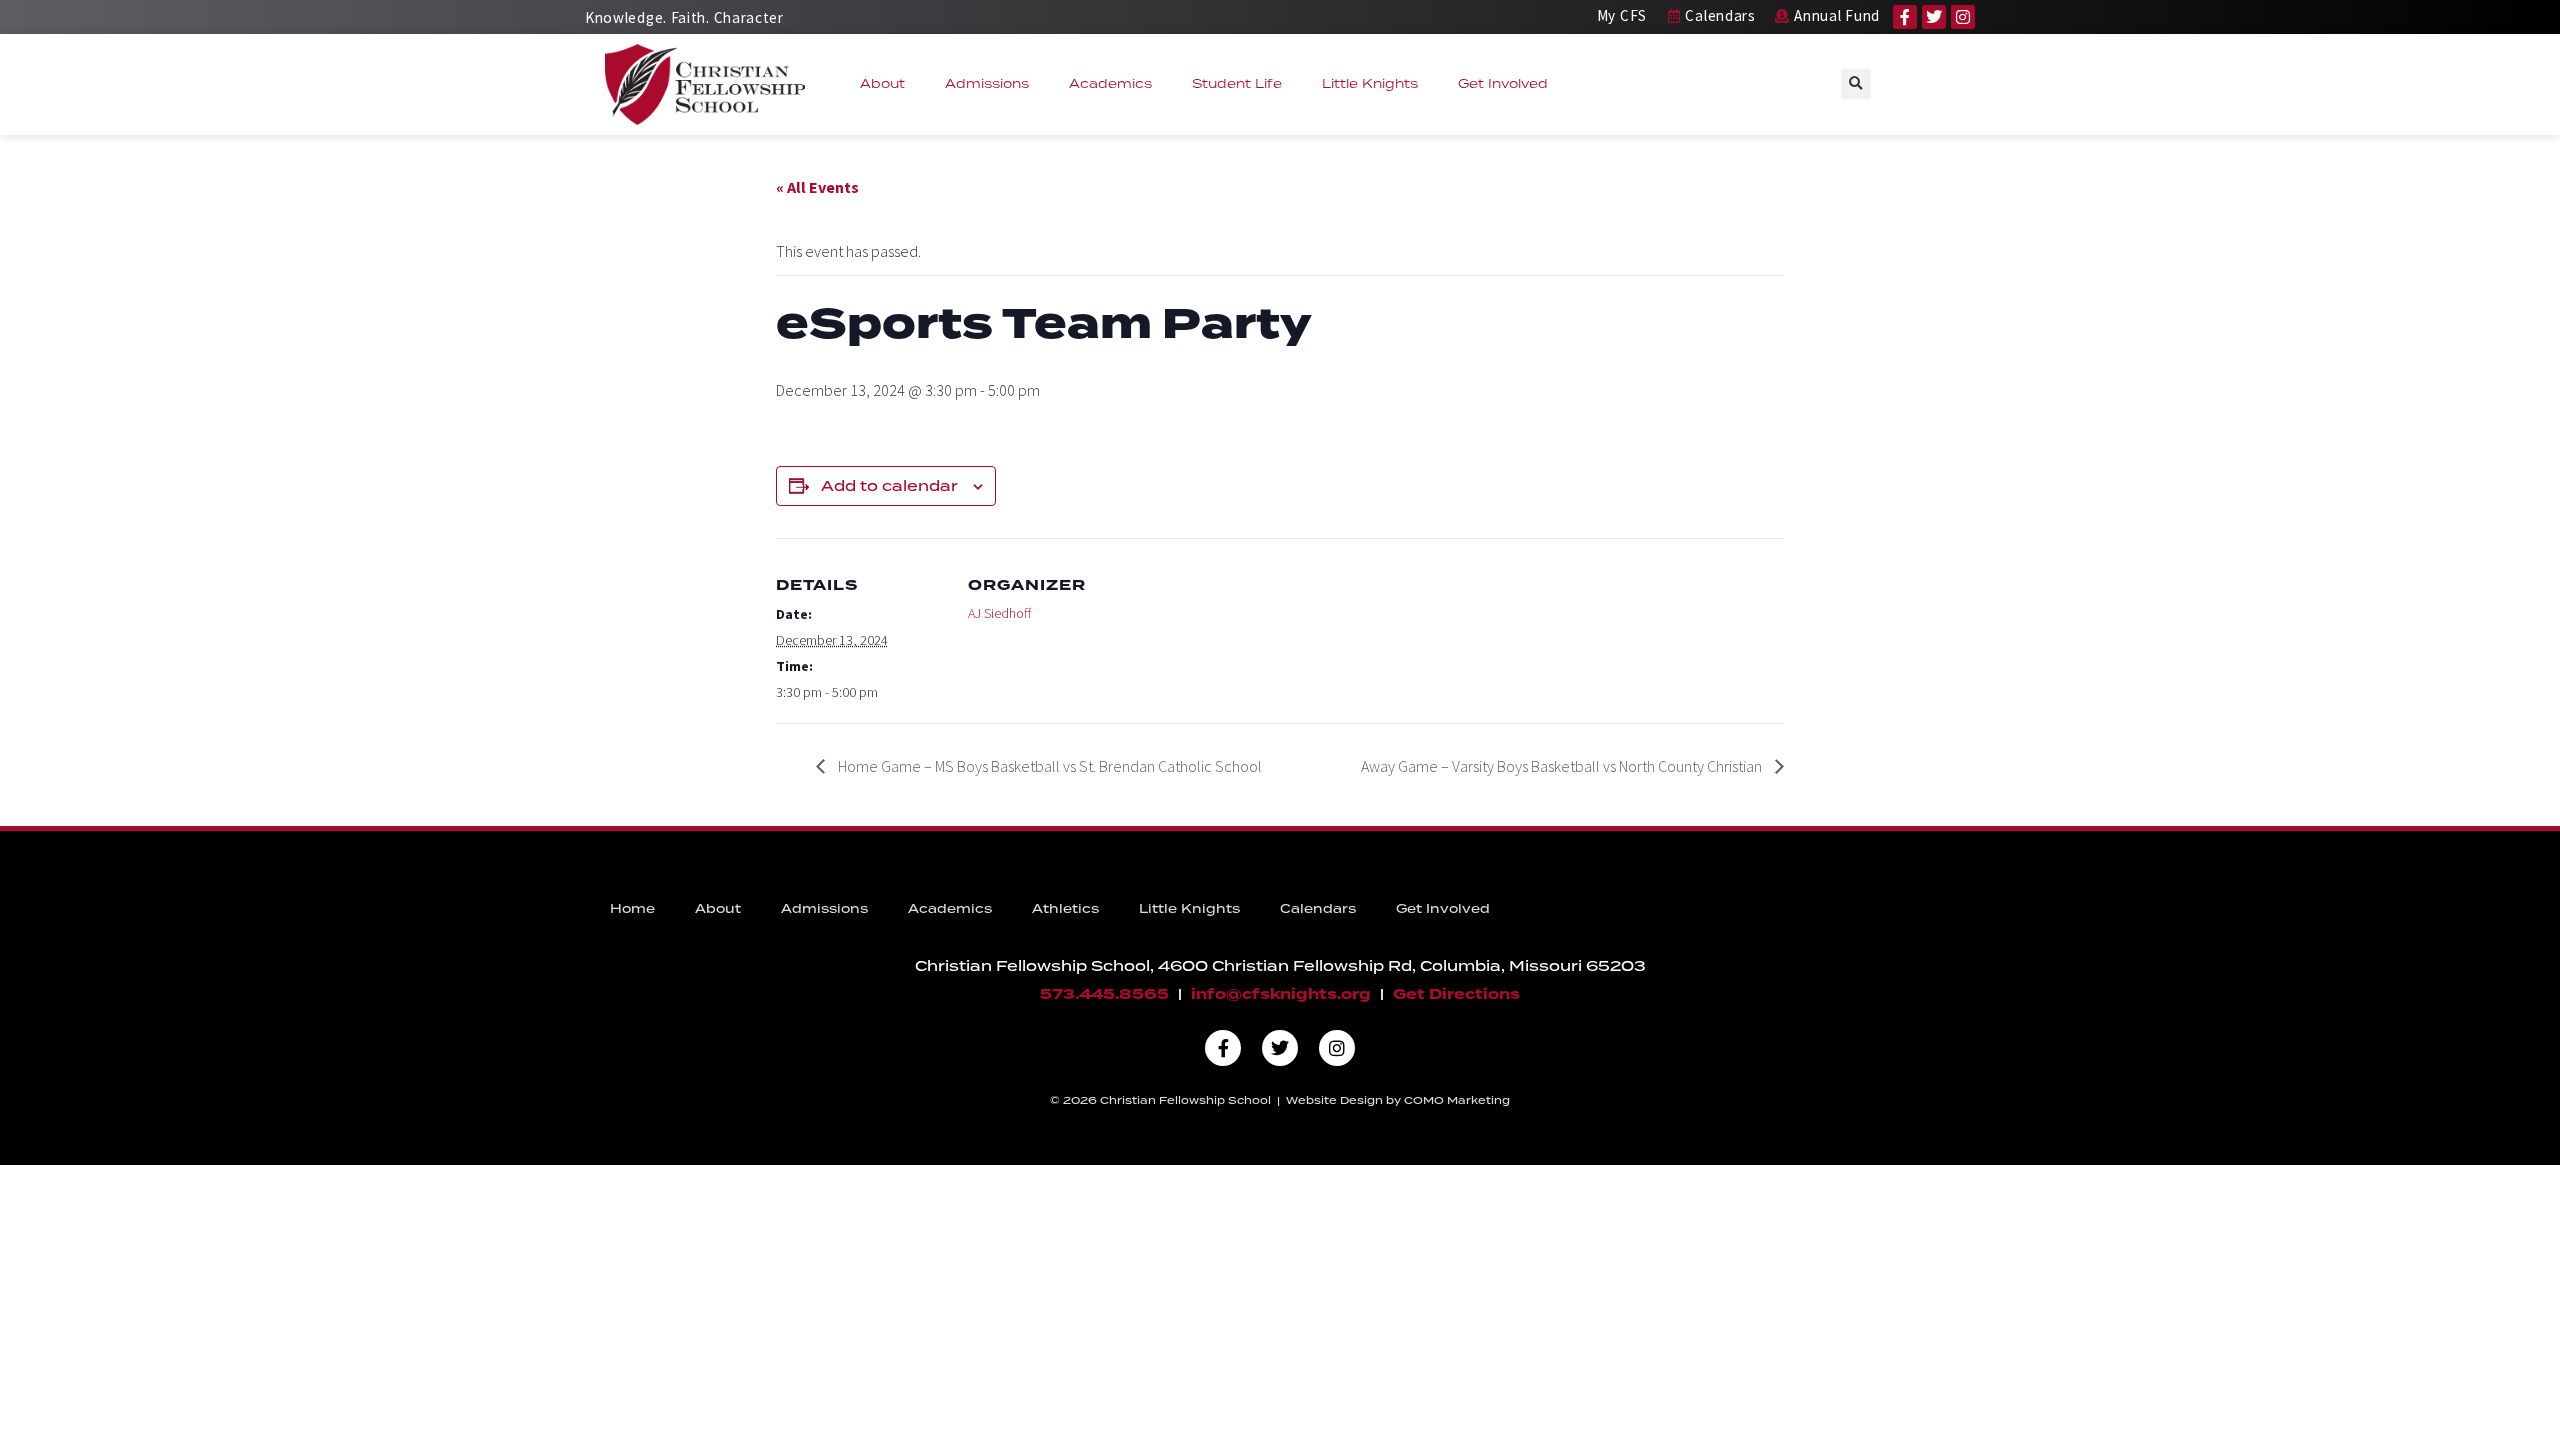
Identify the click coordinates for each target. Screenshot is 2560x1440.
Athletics (1065, 908)
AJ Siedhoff (999, 613)
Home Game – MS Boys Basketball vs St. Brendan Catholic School (1048, 766)
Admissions (987, 83)
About (882, 83)
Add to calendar (889, 486)
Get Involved (1503, 83)
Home (632, 908)
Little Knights (1370, 83)
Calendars (1318, 908)
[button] (1856, 84)
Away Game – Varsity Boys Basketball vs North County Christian (1563, 766)
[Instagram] (1963, 17)
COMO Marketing (1457, 1100)
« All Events (817, 187)
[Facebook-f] (1905, 17)
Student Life (1237, 83)
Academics (1110, 83)
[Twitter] (1934, 17)
